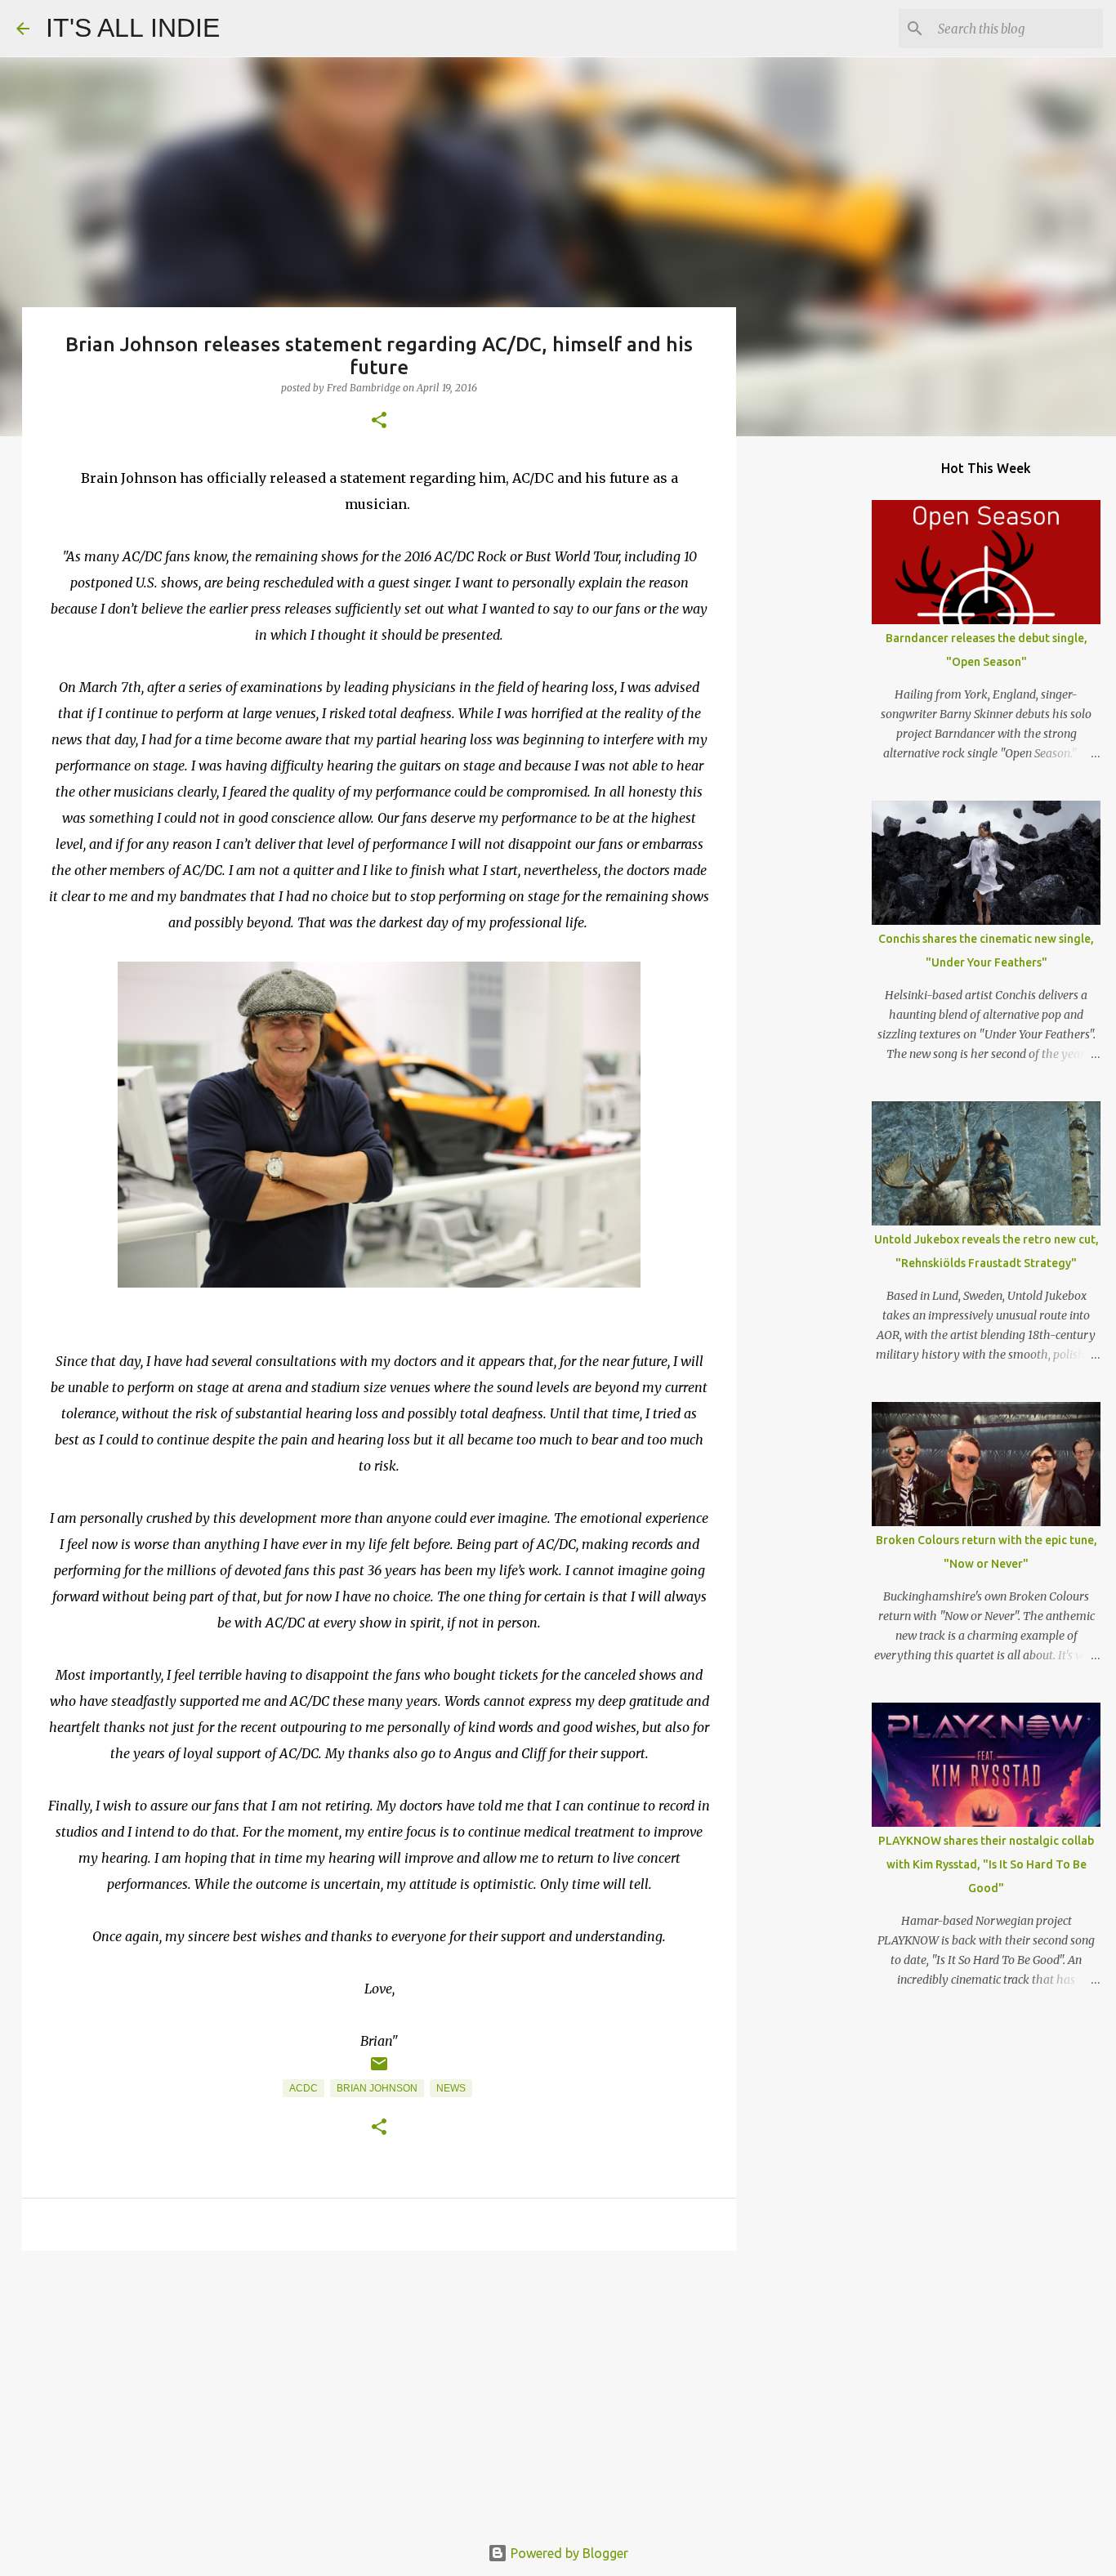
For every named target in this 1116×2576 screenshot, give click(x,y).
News (451, 2088)
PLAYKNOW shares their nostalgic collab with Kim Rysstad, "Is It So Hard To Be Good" (986, 1864)
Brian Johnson (377, 2088)
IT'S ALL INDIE (133, 28)
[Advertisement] (379, 2390)
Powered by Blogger (568, 2553)
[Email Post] (379, 2070)
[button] (379, 421)
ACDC (304, 2088)
